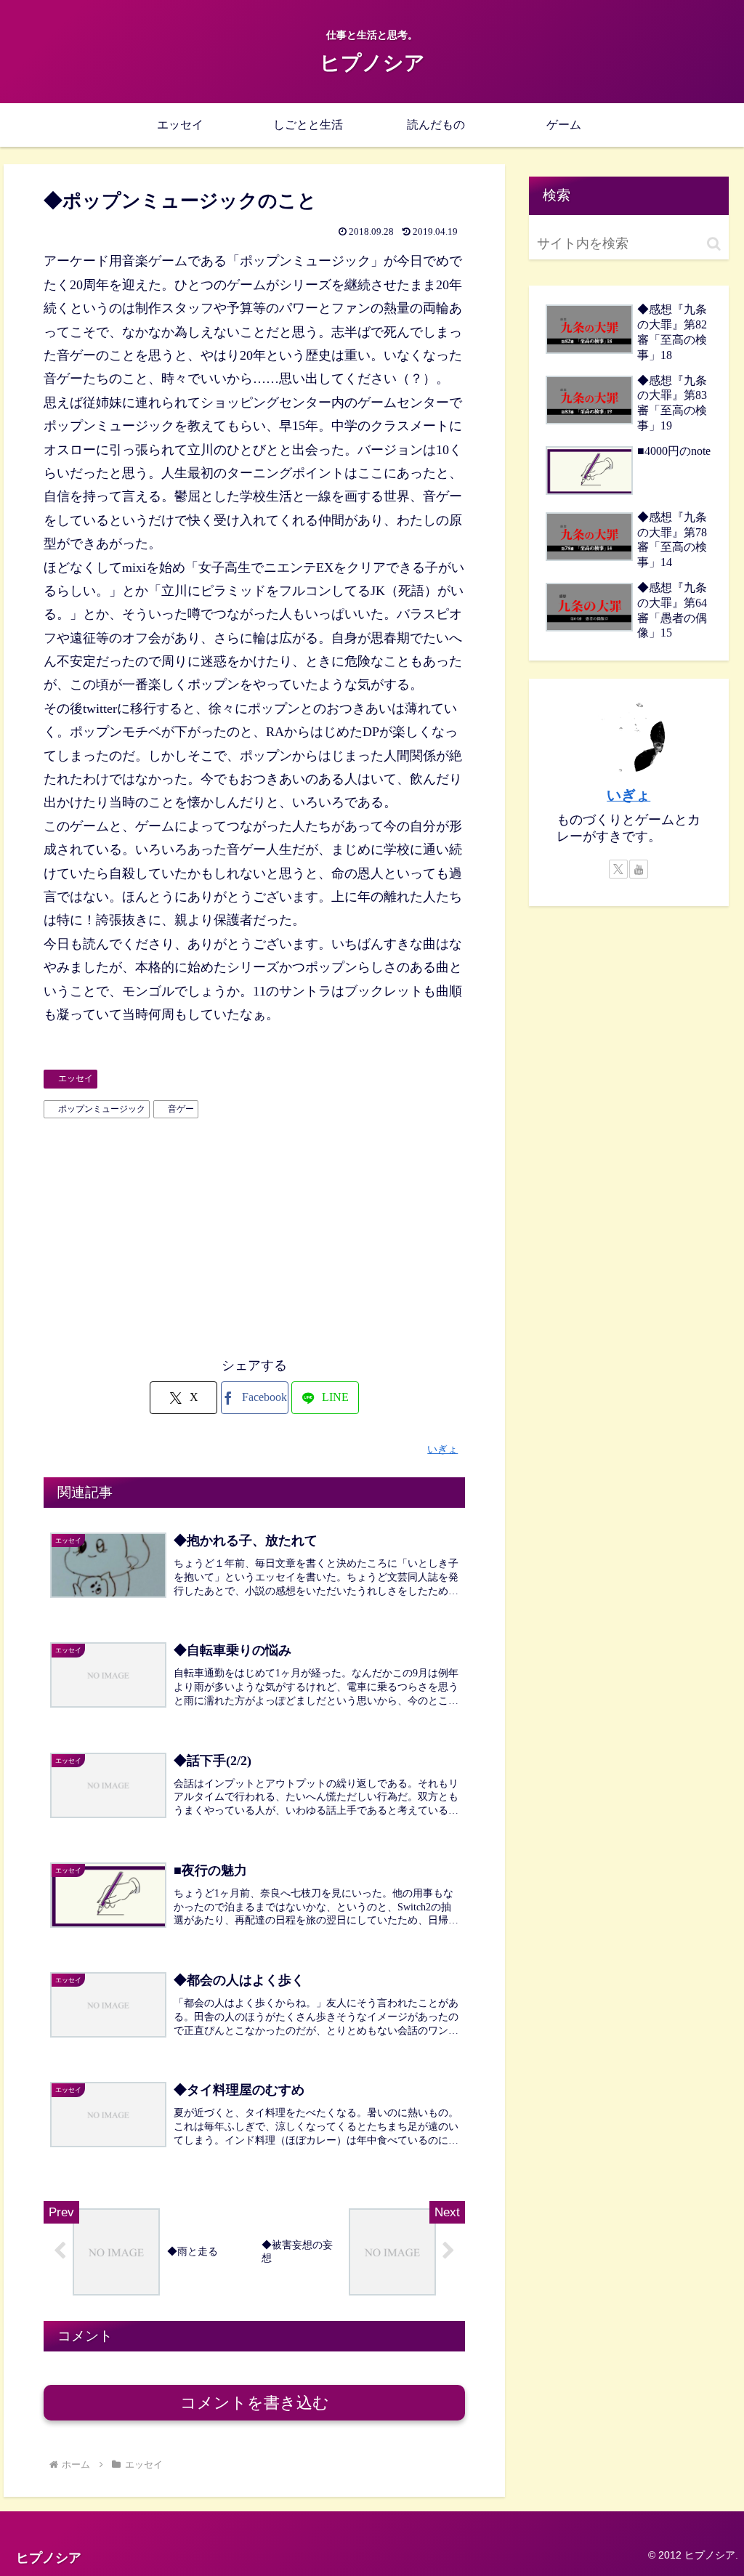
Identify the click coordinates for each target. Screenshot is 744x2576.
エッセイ (76, 1078)
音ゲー (181, 1109)
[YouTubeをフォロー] (639, 869)
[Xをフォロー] (618, 869)
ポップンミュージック (102, 1109)
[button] (714, 244)
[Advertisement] (254, 1234)
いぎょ (628, 795)
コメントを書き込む (255, 2403)
